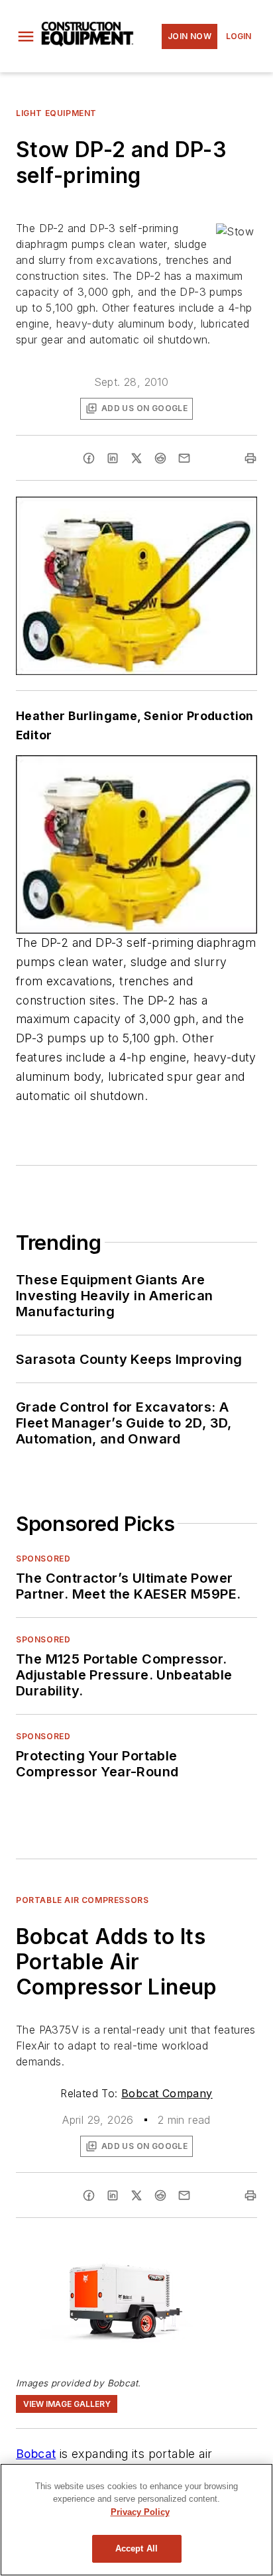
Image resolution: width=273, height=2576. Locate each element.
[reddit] (160, 458)
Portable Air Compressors (82, 1900)
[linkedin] (113, 458)
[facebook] (89, 458)
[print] (250, 458)
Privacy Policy (140, 2512)
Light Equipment (56, 113)
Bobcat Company (167, 2093)
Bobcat (36, 2454)
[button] (26, 36)
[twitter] (136, 458)
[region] (136, 2520)
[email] (184, 458)
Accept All (136, 2548)
